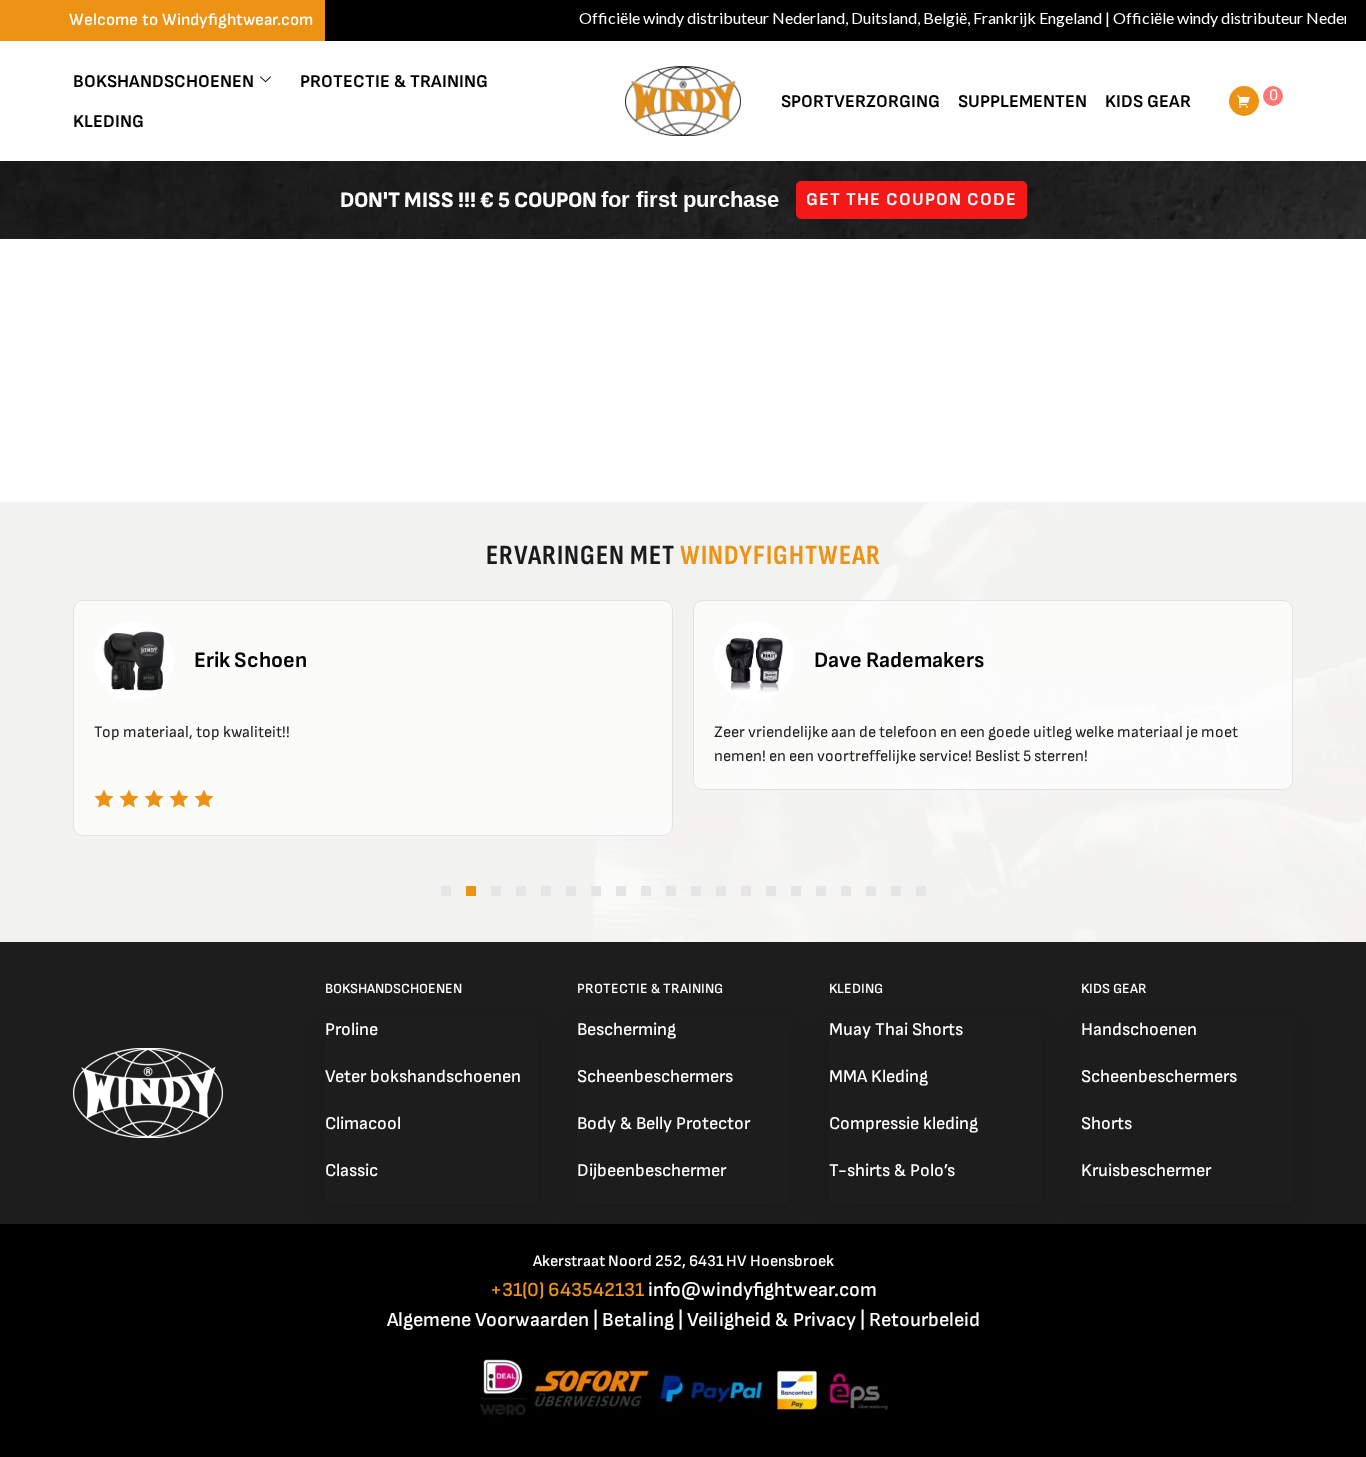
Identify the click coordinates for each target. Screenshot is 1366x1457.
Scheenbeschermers (655, 1076)
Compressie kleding (903, 1123)
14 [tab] (771, 891)
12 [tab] (721, 891)
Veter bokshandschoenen (423, 1076)
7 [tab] (596, 891)
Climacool (363, 1123)
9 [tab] (646, 891)
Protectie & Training (394, 81)
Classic (351, 1170)
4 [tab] (521, 891)
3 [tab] (496, 891)
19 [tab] (896, 891)
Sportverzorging (860, 101)
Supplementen (1022, 101)
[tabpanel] (373, 718)
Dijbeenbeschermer (651, 1170)
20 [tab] (921, 891)
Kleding (108, 121)
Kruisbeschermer (1146, 1170)
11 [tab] (696, 891)
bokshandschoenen (163, 81)
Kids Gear (1148, 101)
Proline (351, 1029)
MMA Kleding (878, 1076)
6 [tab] (571, 891)
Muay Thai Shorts (896, 1029)
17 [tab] (846, 891)
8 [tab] (621, 891)
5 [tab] (546, 891)
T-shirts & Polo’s (892, 1170)
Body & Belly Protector (663, 1123)
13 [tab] (746, 891)
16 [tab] (821, 891)
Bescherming (626, 1029)
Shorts (1106, 1123)
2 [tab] (471, 891)
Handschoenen (1139, 1029)
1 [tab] (446, 891)
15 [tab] (796, 891)
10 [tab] (671, 891)
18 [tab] (871, 891)
